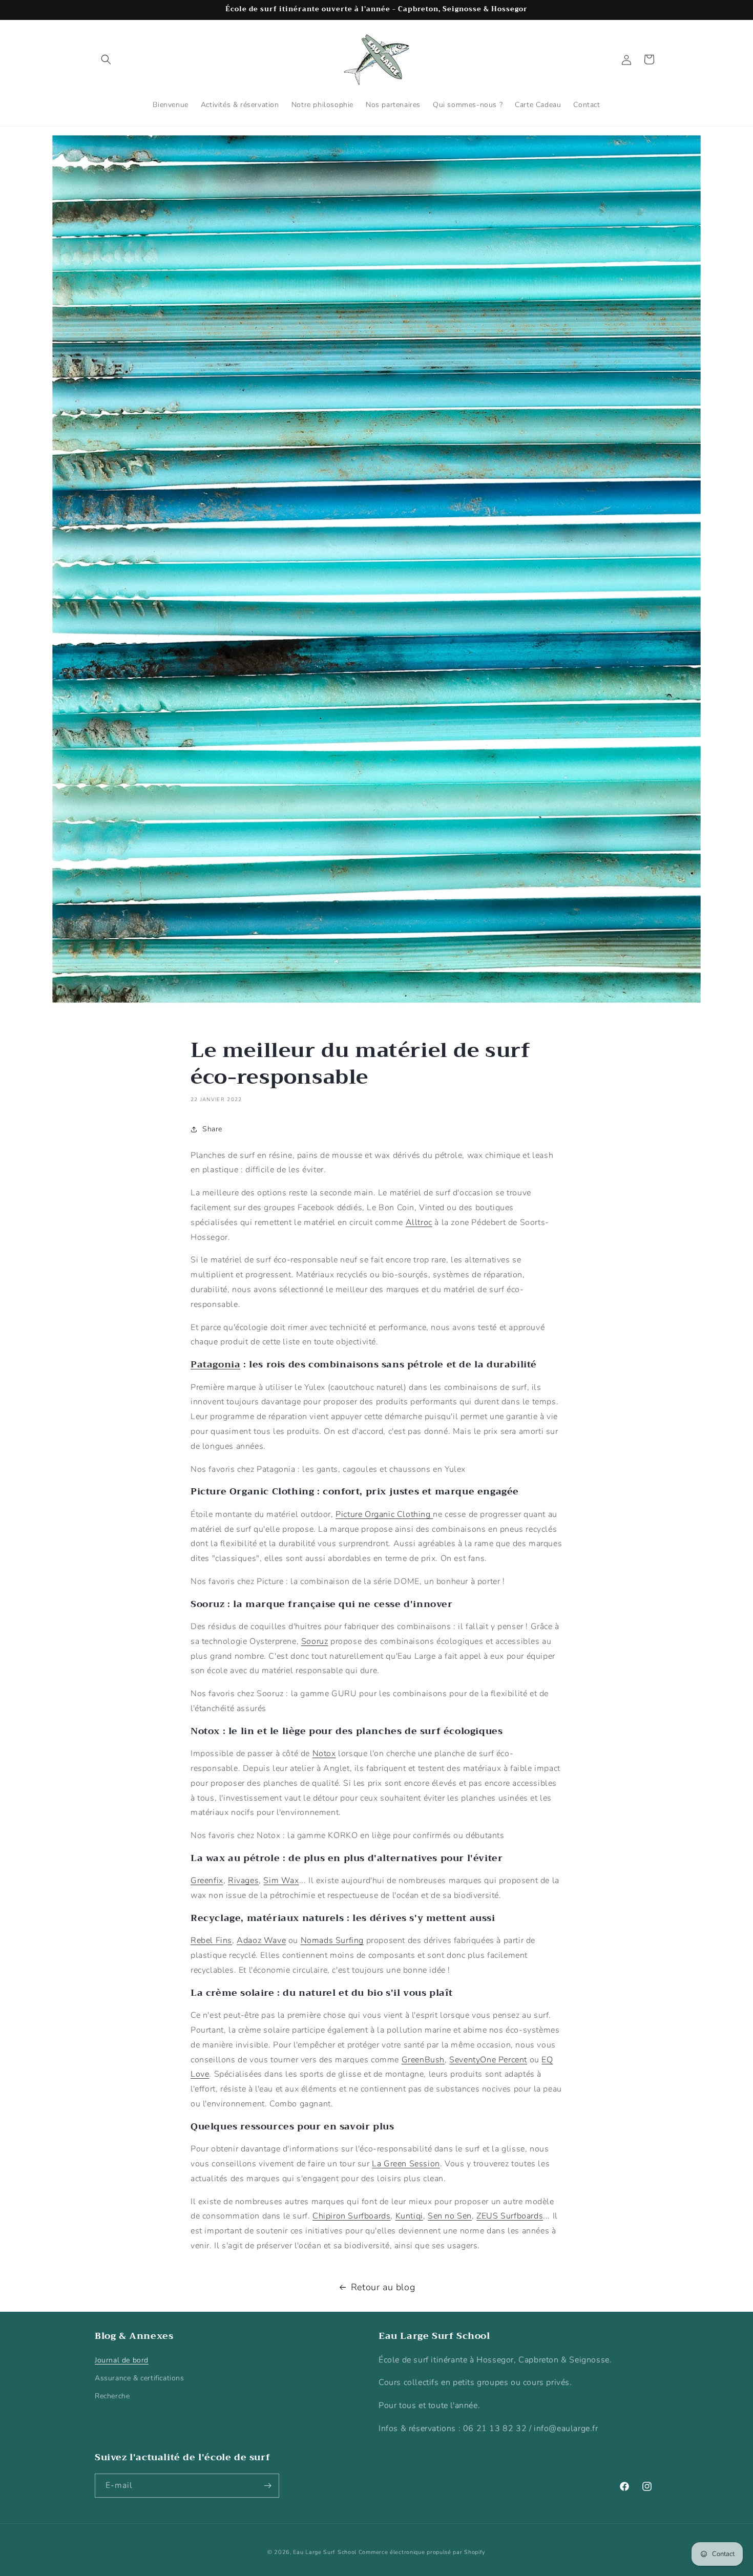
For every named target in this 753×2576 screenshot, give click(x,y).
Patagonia (215, 1364)
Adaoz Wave (261, 1940)
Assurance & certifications (140, 2378)
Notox (324, 1754)
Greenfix (207, 1881)
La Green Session (406, 2164)
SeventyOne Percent (488, 2060)
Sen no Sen (450, 2216)
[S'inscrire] (267, 2486)
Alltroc (419, 1222)
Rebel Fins (211, 1940)
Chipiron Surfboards (351, 2216)
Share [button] (212, 1129)
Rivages (243, 1881)
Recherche (112, 2396)
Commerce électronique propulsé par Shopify (422, 2552)
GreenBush (423, 2060)
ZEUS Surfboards (510, 2216)
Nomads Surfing (332, 1940)
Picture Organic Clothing (384, 1514)
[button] (106, 59)
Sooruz (315, 1641)
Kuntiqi (409, 2216)
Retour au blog (383, 2287)
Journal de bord (122, 2360)
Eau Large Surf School (325, 2552)
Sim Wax (281, 1881)
